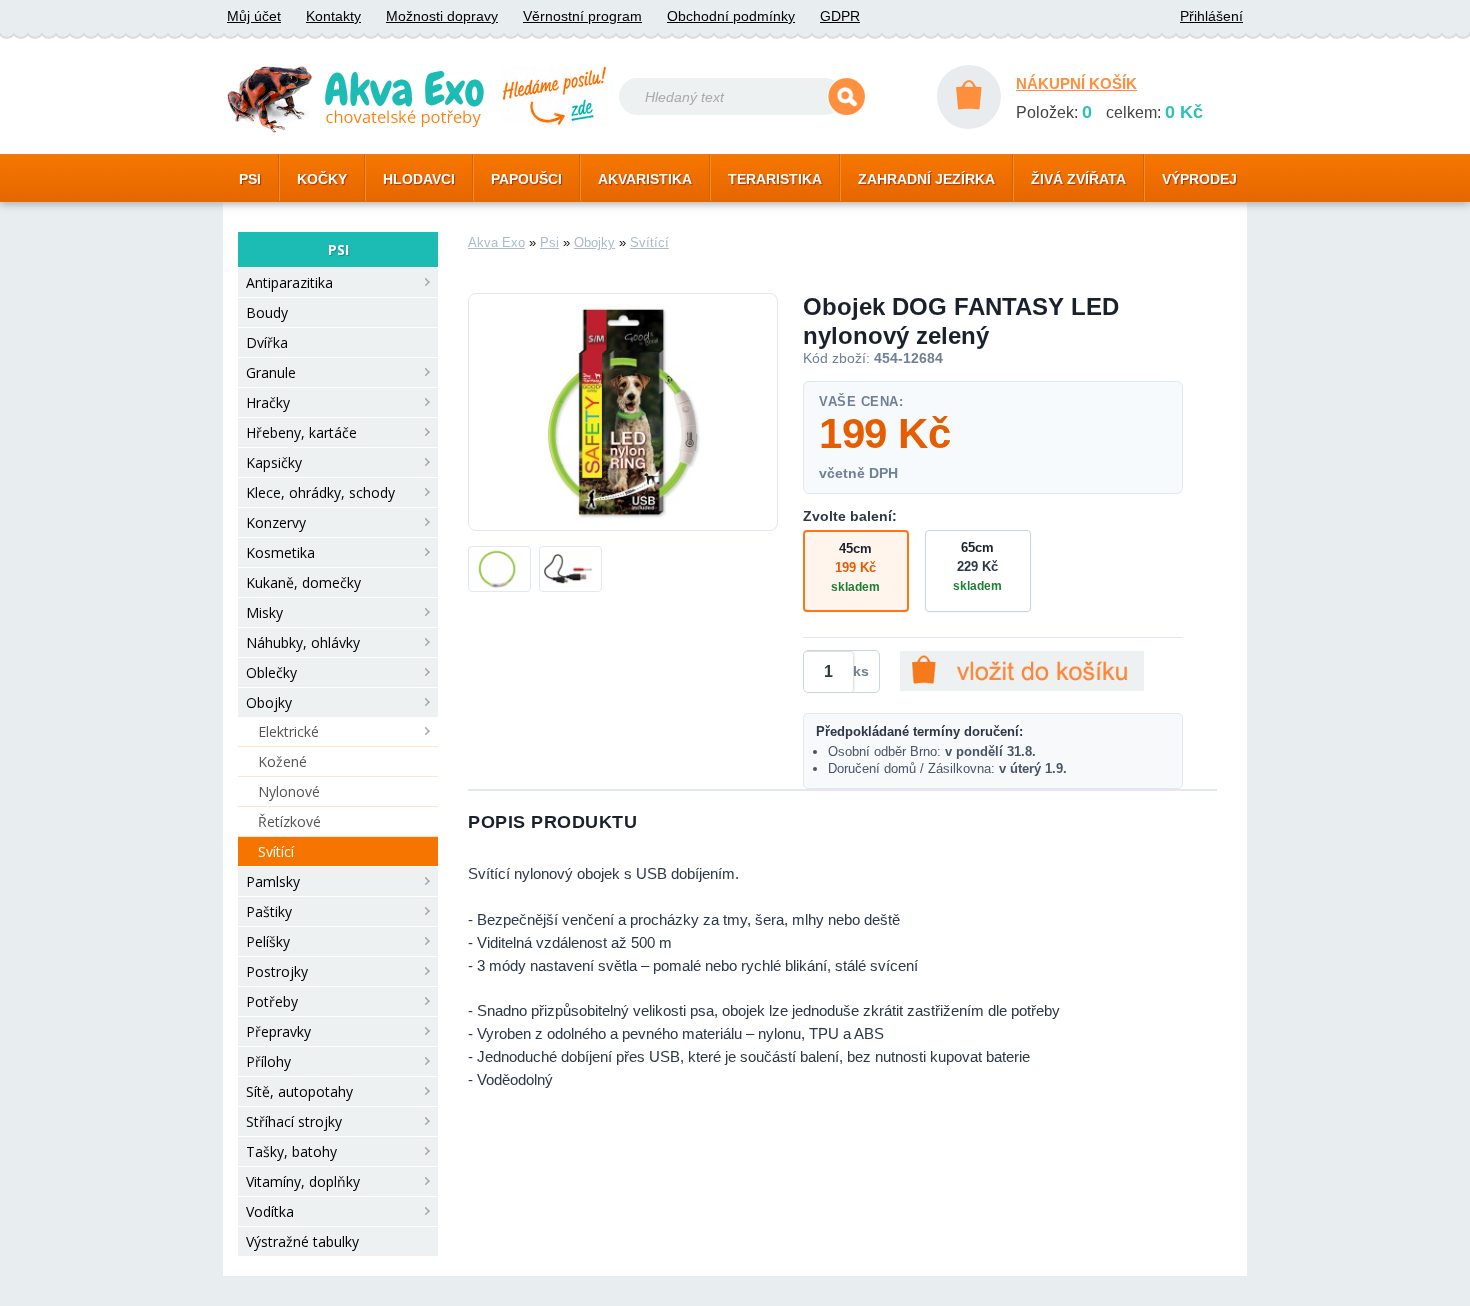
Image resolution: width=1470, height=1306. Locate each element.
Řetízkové (289, 821)
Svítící (276, 851)
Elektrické (288, 731)
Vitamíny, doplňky (303, 1181)
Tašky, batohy (291, 1151)
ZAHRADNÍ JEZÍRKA (926, 179)
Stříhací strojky (294, 1121)
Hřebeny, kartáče (301, 432)
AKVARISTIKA (645, 179)
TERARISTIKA (775, 179)
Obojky (269, 702)
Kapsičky (274, 462)
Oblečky (271, 672)
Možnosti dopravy (442, 16)
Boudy (267, 312)
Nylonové (289, 791)
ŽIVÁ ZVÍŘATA (1078, 179)
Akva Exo (496, 242)
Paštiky (269, 911)
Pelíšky (268, 941)
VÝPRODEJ (1199, 179)
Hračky (268, 402)
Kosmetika (280, 552)
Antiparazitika (289, 282)
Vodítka (270, 1211)
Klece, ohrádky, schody (320, 492)
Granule (271, 372)
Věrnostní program (582, 16)
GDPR (840, 16)
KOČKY (322, 179)
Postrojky (277, 971)
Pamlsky (273, 881)
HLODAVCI (419, 179)
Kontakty (333, 16)
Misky (264, 612)
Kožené (282, 761)
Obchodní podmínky (731, 16)
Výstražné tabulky (302, 1241)
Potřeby (272, 1001)
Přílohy (268, 1061)
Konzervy (276, 522)
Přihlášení (1211, 16)
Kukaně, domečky (303, 582)
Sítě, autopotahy (299, 1091)
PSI (250, 179)
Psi (549, 242)
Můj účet (254, 16)
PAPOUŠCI (526, 179)
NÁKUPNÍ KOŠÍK (1076, 83)
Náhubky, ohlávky (303, 642)
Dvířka (267, 342)
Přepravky (278, 1031)
